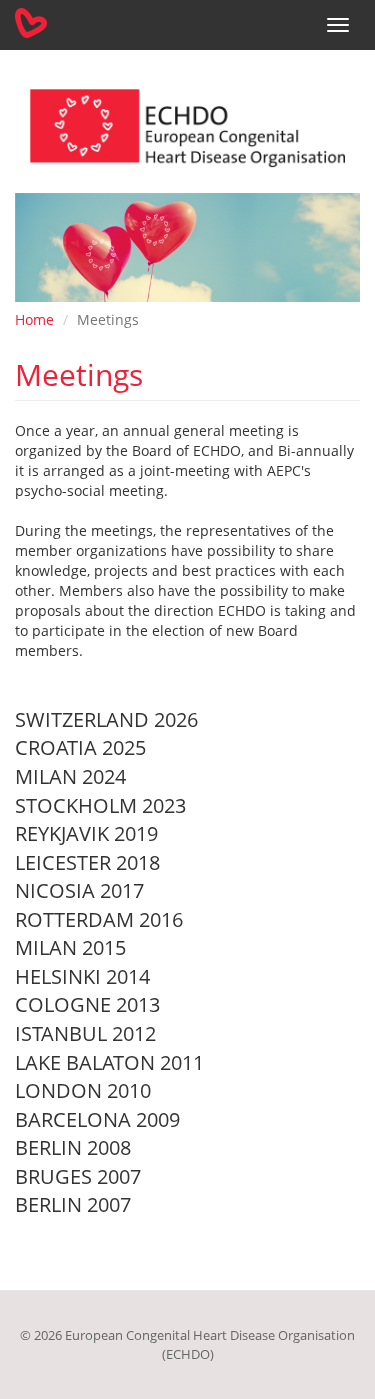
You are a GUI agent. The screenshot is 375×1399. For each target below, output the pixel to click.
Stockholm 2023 (100, 805)
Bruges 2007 (78, 1176)
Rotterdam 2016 (99, 919)
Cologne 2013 (87, 1004)
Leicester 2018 (87, 862)
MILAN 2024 (70, 776)
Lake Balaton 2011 (109, 1062)
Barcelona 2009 (97, 1119)
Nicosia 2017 (79, 890)
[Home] (31, 23)
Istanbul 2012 (85, 1033)
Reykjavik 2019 (86, 833)
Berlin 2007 (73, 1204)
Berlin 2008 (73, 1147)
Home (34, 319)
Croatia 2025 (80, 747)
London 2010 (83, 1090)
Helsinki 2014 (82, 976)
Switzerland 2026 (106, 719)
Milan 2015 (70, 947)
